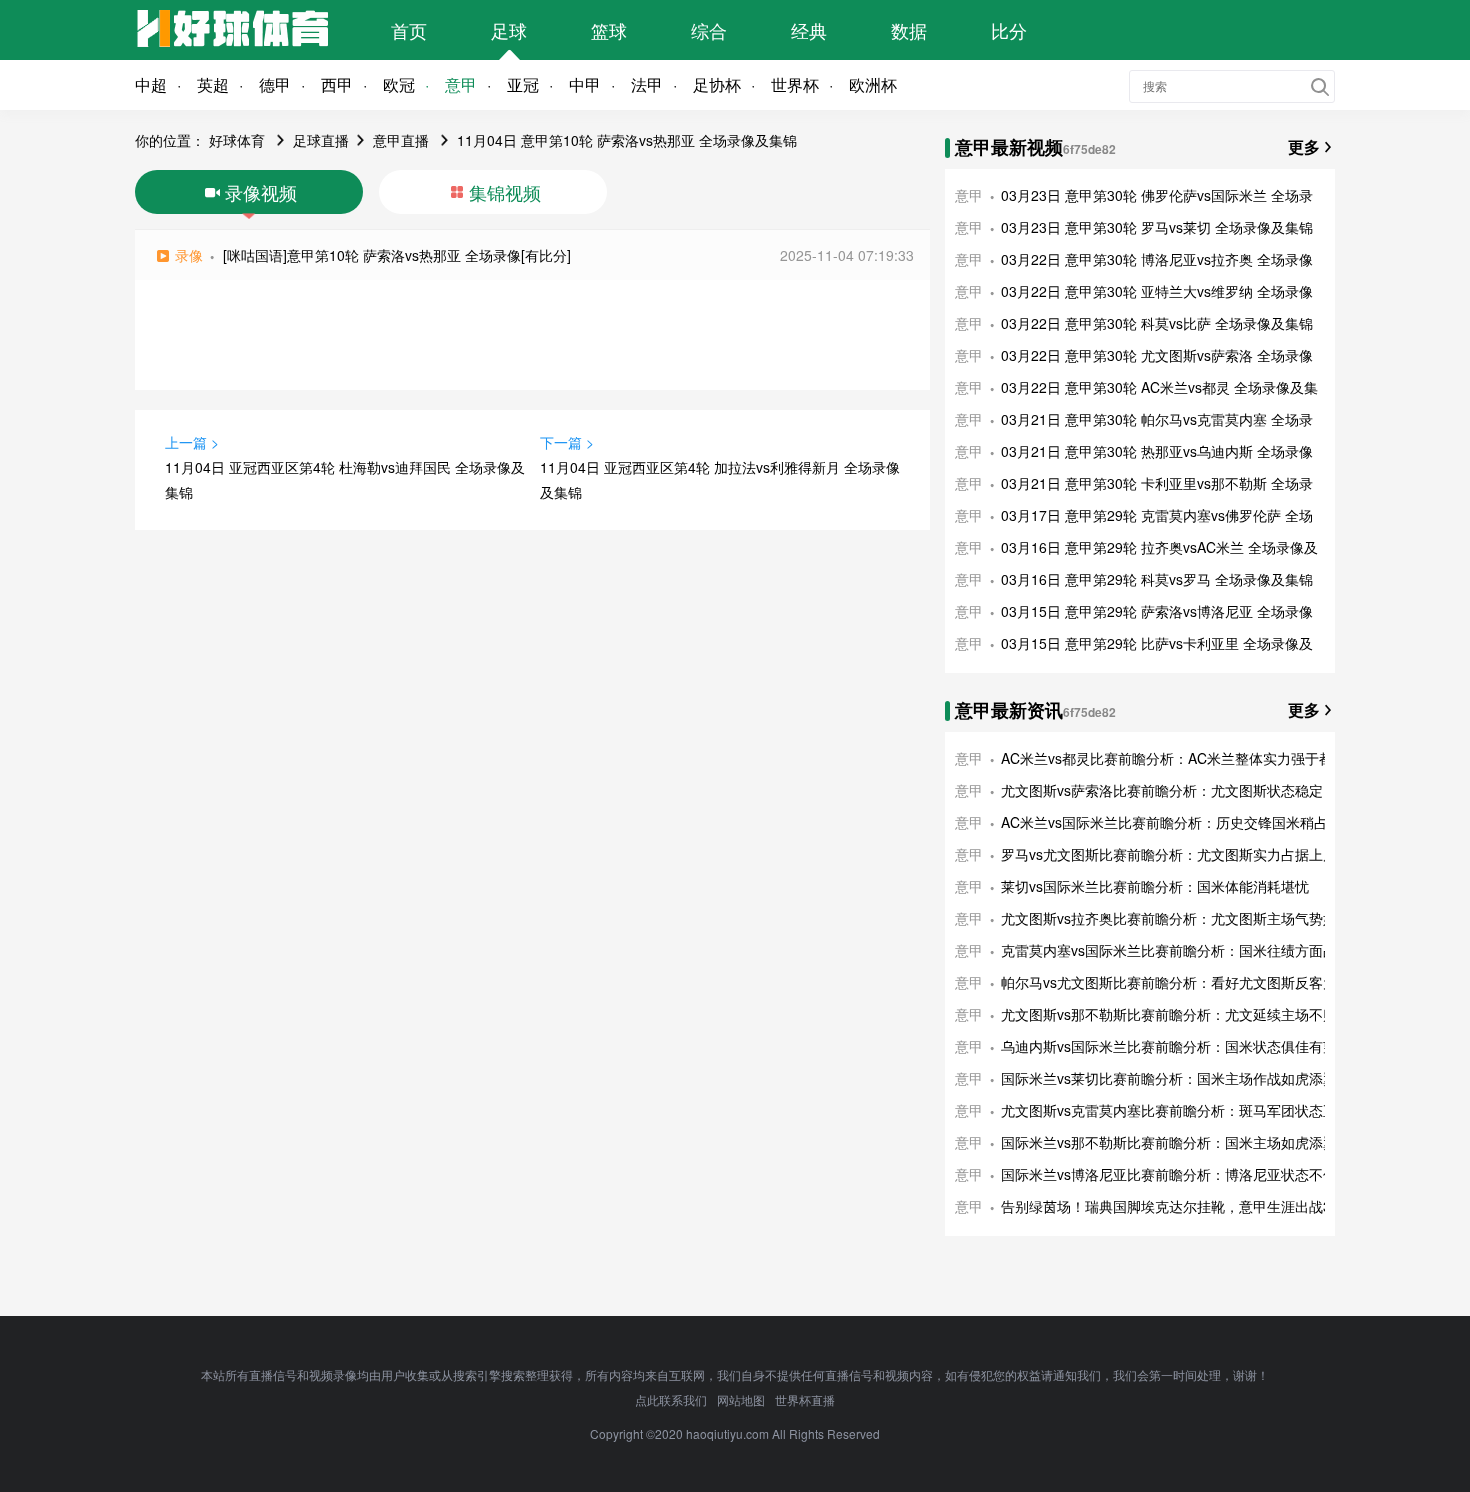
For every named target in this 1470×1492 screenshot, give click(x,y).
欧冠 (399, 84)
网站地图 (741, 1399)
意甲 (461, 84)
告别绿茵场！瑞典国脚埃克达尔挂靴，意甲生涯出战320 (1174, 1206)
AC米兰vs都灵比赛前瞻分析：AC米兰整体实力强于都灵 (1174, 758)
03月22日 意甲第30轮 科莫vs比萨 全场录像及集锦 (1157, 323)
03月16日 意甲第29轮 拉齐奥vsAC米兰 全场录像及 (1159, 547)
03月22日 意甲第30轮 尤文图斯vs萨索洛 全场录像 (1157, 355)
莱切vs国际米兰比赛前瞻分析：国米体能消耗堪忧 (1155, 886)
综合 (709, 30)
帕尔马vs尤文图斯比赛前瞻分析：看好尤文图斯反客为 (1169, 982)
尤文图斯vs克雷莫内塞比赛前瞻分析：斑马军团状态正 (1169, 1110)
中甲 (585, 84)
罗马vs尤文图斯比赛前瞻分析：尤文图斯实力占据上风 (1169, 854)
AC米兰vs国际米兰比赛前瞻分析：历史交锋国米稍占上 (1171, 822)
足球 (509, 30)
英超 (213, 84)
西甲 (337, 84)
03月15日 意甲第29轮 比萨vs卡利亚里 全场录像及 (1157, 643)
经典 (809, 30)
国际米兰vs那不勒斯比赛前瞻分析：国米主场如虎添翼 (1169, 1142)
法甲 (647, 84)
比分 (1009, 30)
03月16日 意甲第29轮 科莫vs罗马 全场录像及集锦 (1157, 579)
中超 (151, 84)
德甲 (275, 84)
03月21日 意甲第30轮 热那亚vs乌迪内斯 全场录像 (1157, 451)
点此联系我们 (671, 1399)
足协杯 (717, 84)
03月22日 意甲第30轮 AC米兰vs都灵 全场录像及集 (1159, 387)
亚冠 (523, 84)
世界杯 (795, 84)
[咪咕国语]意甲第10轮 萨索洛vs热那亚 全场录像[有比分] (397, 255)
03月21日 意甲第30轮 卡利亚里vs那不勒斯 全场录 (1157, 483)
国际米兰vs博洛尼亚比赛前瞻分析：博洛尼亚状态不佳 (1169, 1174)
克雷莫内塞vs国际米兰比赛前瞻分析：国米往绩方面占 (1169, 950)
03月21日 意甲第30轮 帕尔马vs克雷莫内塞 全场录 (1157, 419)
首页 (409, 30)
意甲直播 (401, 140)
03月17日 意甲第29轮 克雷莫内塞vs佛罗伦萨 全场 (1157, 515)
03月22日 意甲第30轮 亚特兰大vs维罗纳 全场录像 (1157, 291)
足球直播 (321, 140)
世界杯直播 (805, 1399)
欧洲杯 (873, 84)
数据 (909, 30)
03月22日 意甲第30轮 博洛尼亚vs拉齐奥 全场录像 (1157, 259)
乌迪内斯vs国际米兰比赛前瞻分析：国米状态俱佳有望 (1169, 1046)
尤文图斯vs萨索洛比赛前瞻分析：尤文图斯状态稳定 (1162, 790)
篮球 (609, 30)
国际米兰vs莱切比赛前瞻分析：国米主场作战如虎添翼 (1169, 1078)
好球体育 (237, 140)
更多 (1304, 146)
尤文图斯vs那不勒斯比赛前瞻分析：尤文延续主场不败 (1169, 1014)
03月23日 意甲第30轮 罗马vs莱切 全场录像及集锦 (1157, 227)
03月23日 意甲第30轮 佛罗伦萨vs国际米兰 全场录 (1157, 195)
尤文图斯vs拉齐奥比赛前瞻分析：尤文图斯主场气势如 (1169, 918)
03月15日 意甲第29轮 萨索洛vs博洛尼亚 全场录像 (1157, 611)
